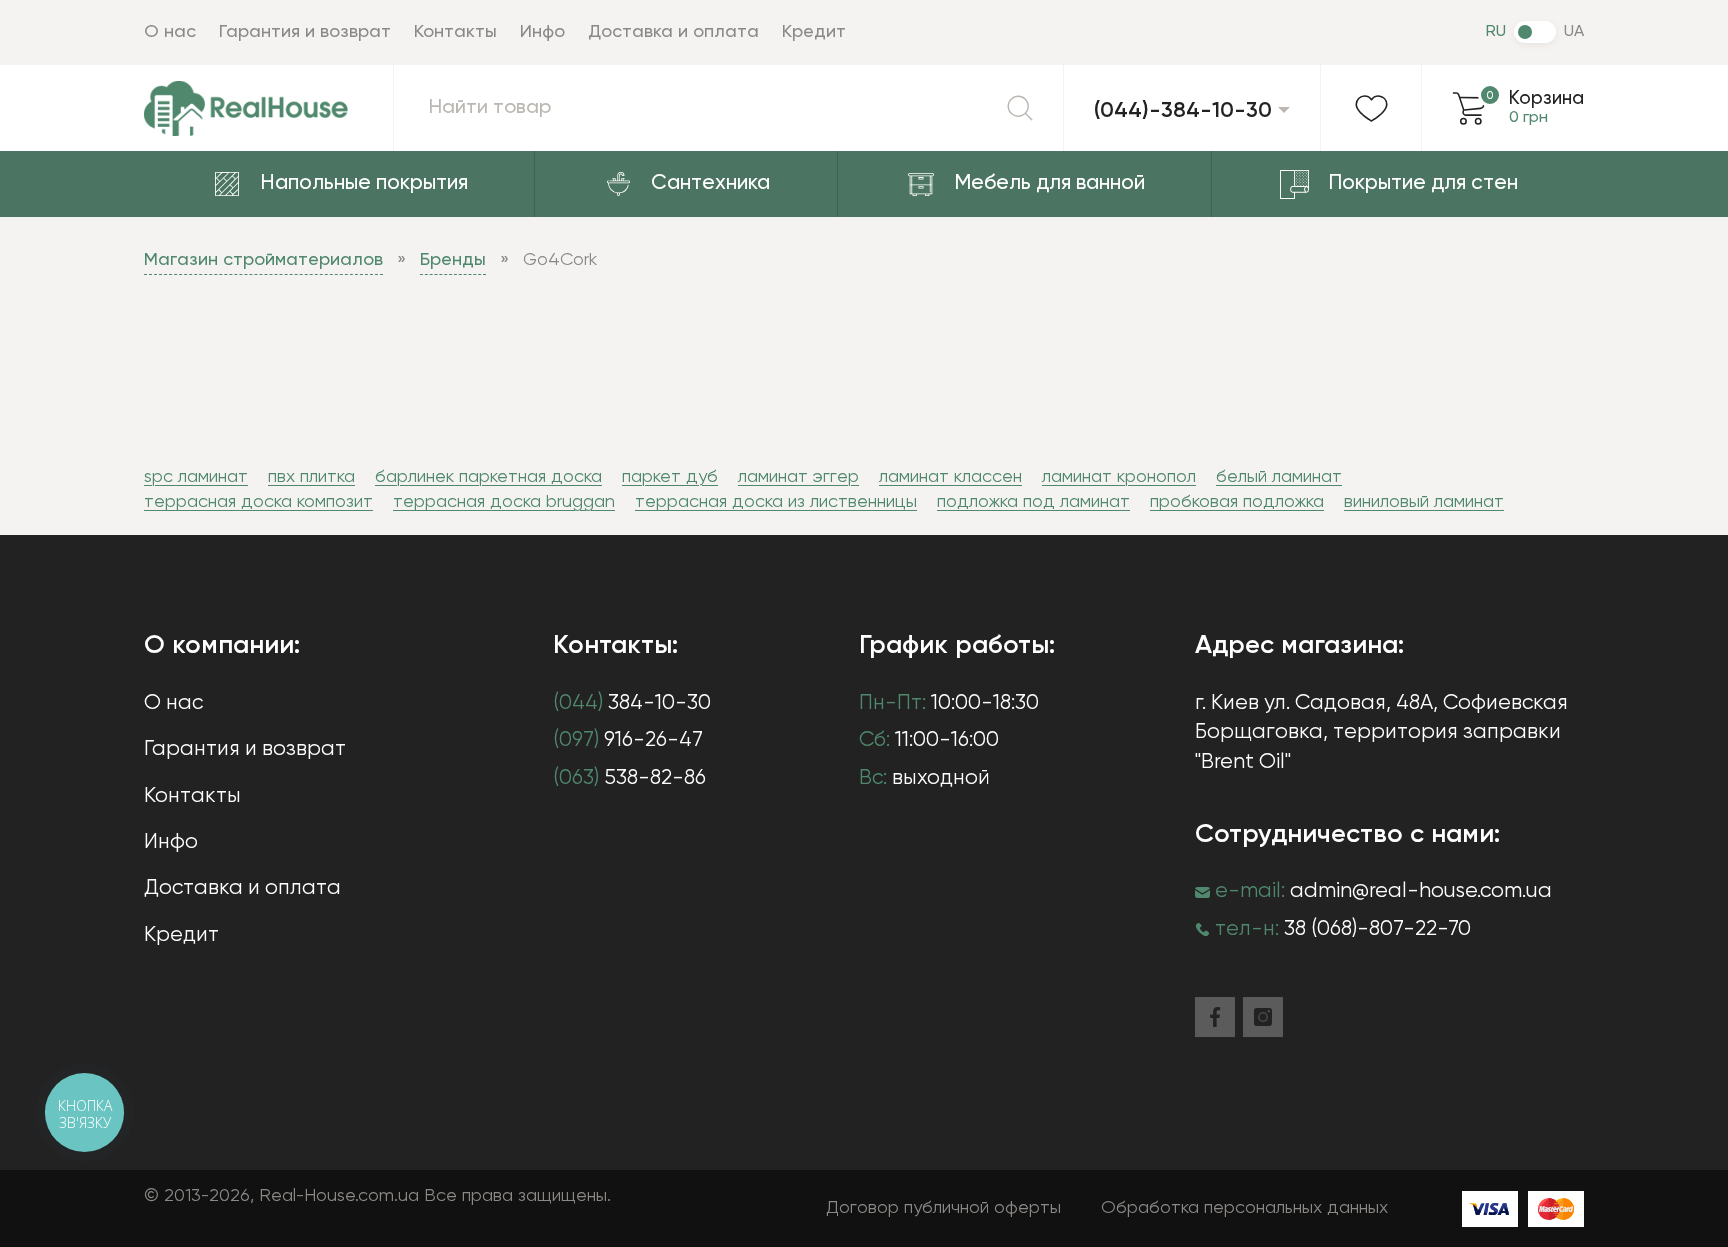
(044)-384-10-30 (1183, 111)
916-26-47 (628, 740)
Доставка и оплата (673, 32)
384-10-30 (632, 703)
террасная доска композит (258, 502)
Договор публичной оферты (943, 1208)
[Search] (1020, 108)
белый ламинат (1279, 477)
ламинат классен (950, 477)
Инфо (542, 32)
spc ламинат (196, 477)
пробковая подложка (1237, 502)
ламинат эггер (798, 477)
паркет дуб (670, 477)
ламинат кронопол (1119, 477)
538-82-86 (629, 778)
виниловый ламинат (1424, 502)
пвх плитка (311, 477)
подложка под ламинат (1033, 502)
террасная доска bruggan (504, 502)
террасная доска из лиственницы (776, 502)
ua (1574, 32)
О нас (170, 32)
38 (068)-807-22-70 (1377, 929)
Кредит (814, 32)
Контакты (455, 32)
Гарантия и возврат (305, 32)
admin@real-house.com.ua (1421, 891)
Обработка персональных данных (1244, 1208)
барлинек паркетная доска (488, 477)
